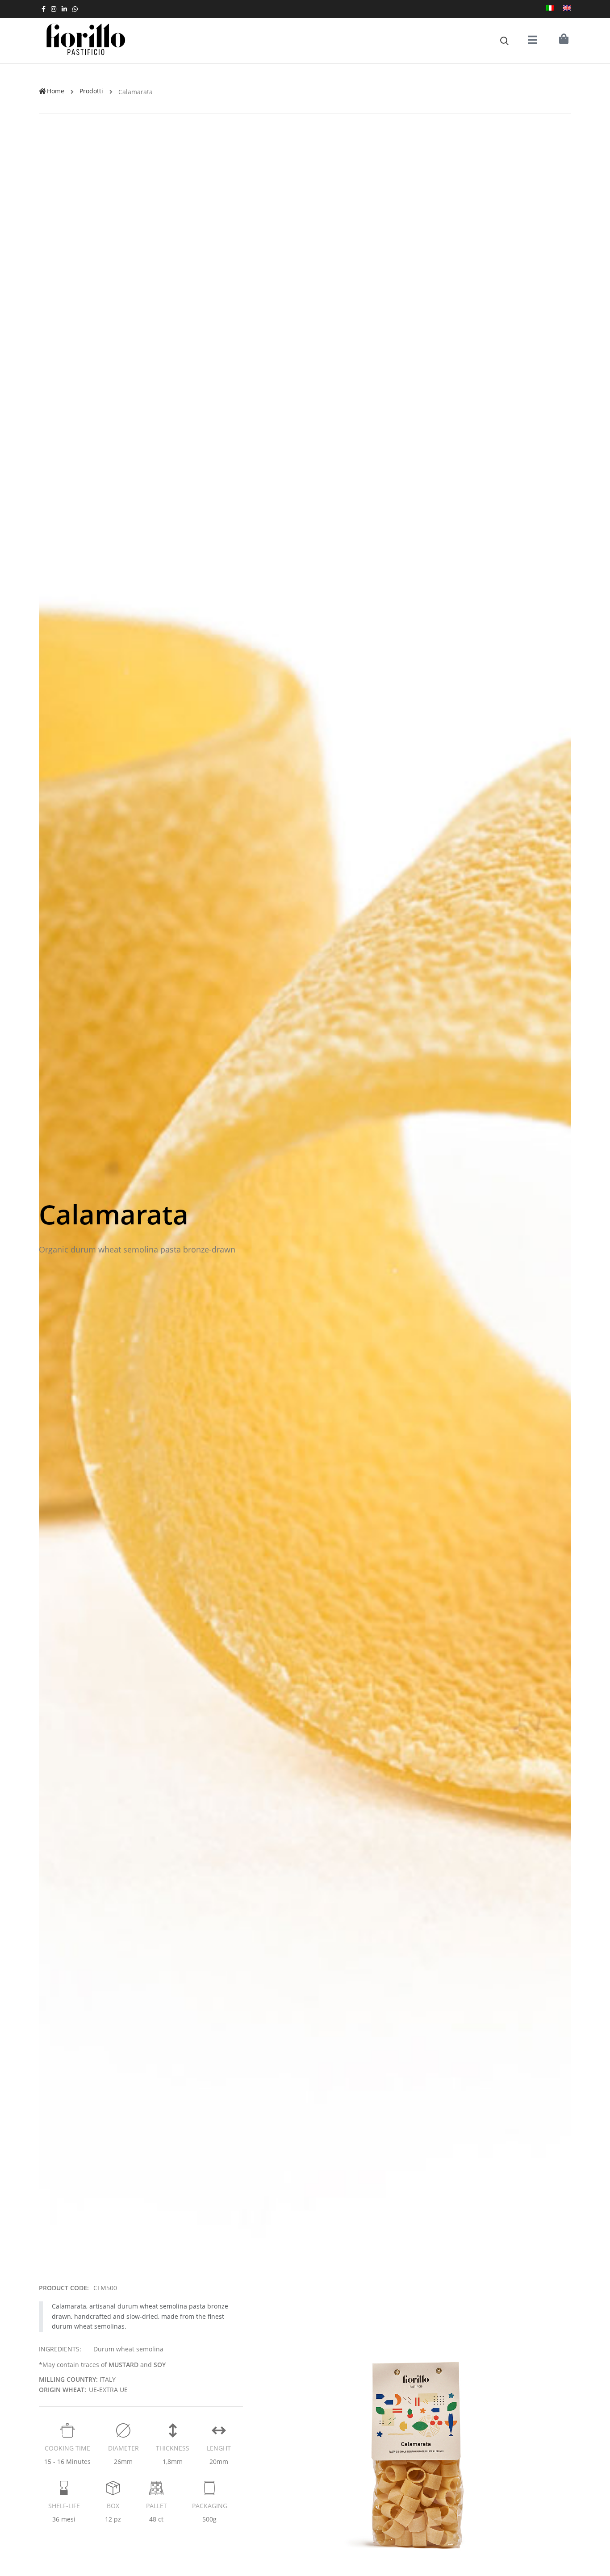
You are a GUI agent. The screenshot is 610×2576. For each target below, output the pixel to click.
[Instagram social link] (54, 9)
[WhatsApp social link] (75, 9)
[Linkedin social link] (64, 9)
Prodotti (91, 91)
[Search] (504, 41)
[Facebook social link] (44, 9)
